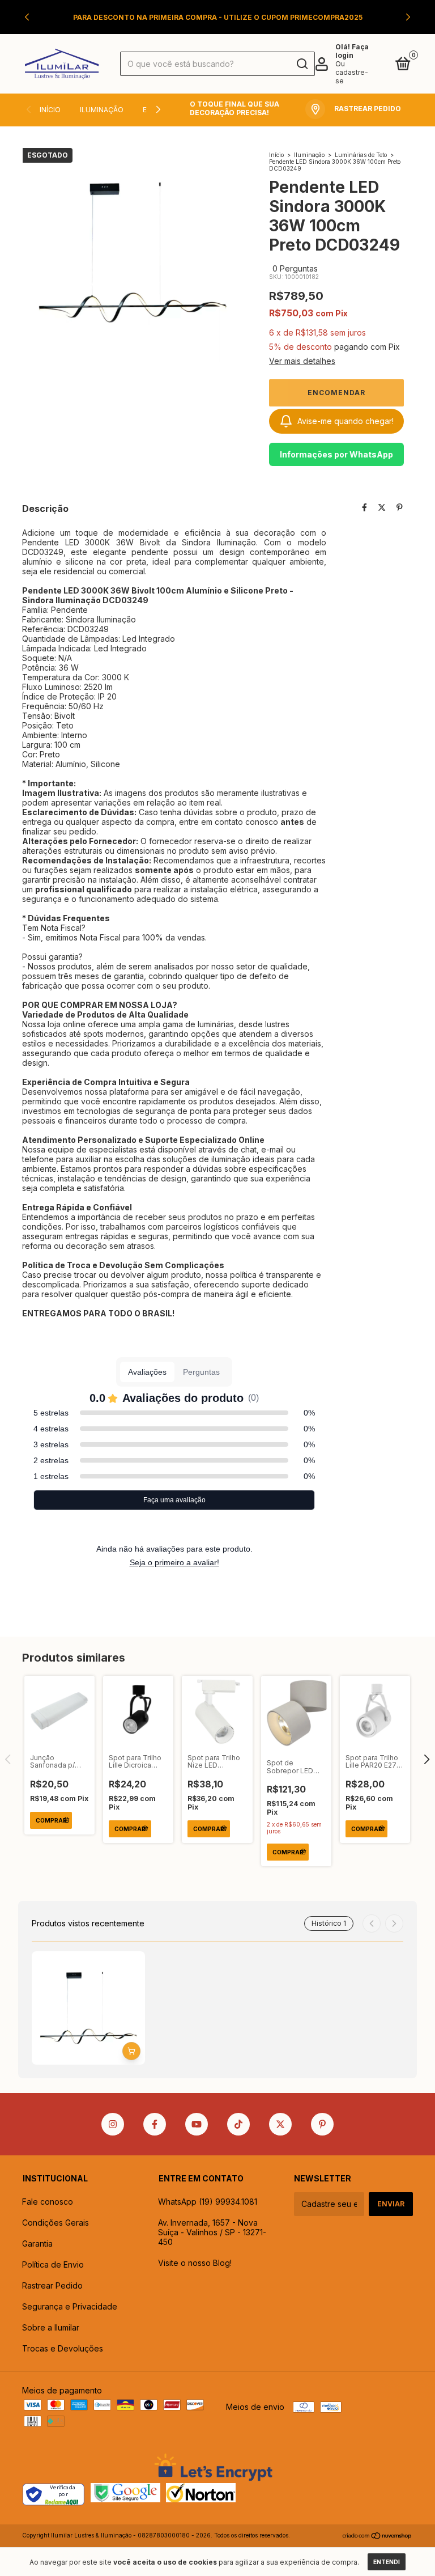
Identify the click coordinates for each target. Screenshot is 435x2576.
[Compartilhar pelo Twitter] (382, 508)
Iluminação (102, 110)
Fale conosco (48, 2202)
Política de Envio (53, 2264)
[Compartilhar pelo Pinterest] (400, 508)
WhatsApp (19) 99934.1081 (208, 2202)
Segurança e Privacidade (70, 2306)
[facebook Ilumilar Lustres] (155, 2124)
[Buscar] (302, 64)
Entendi (387, 2562)
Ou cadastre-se (352, 72)
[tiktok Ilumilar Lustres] (238, 2124)
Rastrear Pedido (52, 2285)
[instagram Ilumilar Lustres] (113, 2124)
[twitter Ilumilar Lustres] (280, 2124)
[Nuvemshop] (378, 2537)
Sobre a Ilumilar (51, 2327)
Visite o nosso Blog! (195, 2263)
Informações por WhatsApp (336, 454)
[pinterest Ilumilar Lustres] (322, 2124)
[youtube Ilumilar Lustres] (197, 2124)
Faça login (352, 51)
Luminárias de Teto (361, 155)
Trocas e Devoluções (63, 2348)
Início (50, 110)
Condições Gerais (56, 2223)
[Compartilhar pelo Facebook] (364, 508)
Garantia (37, 2244)
